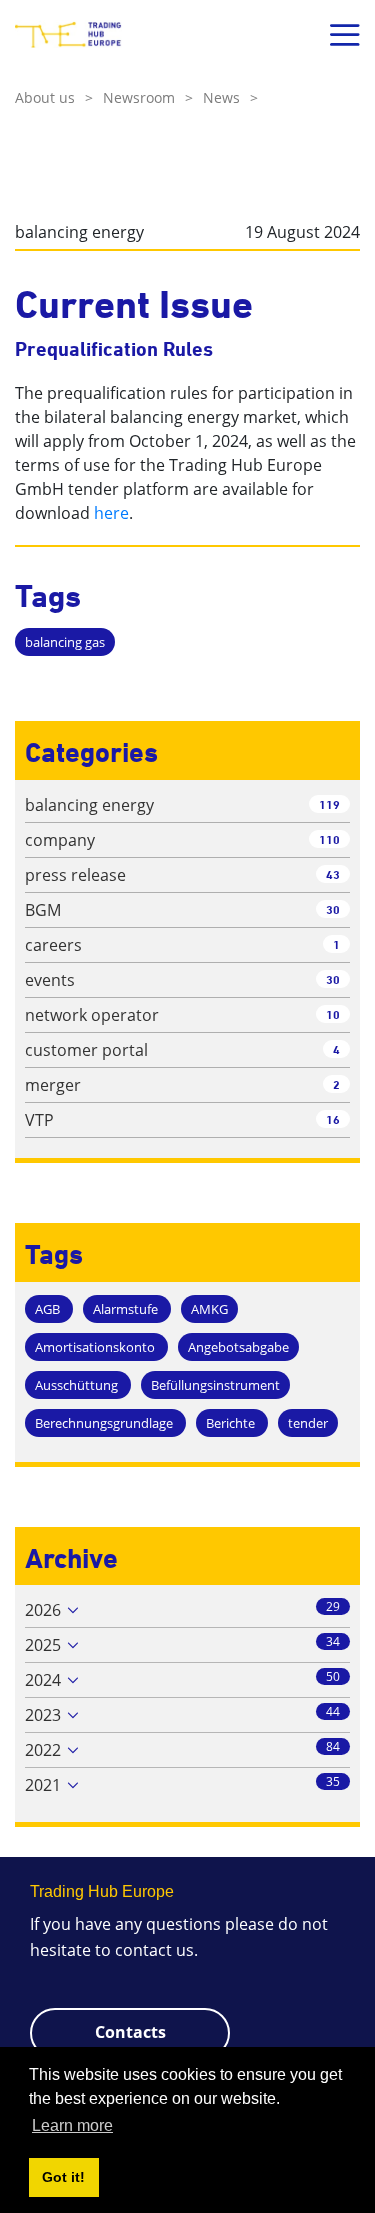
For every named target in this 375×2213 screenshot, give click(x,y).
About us (54, 97)
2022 (43, 1750)
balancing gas (65, 642)
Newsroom (148, 97)
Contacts (130, 2032)
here (111, 513)
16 (333, 1119)
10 (333, 1014)
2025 (43, 1645)
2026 (43, 1610)
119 (329, 804)
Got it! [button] (63, 2177)
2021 (43, 1785)
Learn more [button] (72, 2125)
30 (333, 909)
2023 (43, 1715)
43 (333, 874)
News (230, 97)
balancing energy (79, 232)
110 (329, 839)
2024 (43, 1680)
